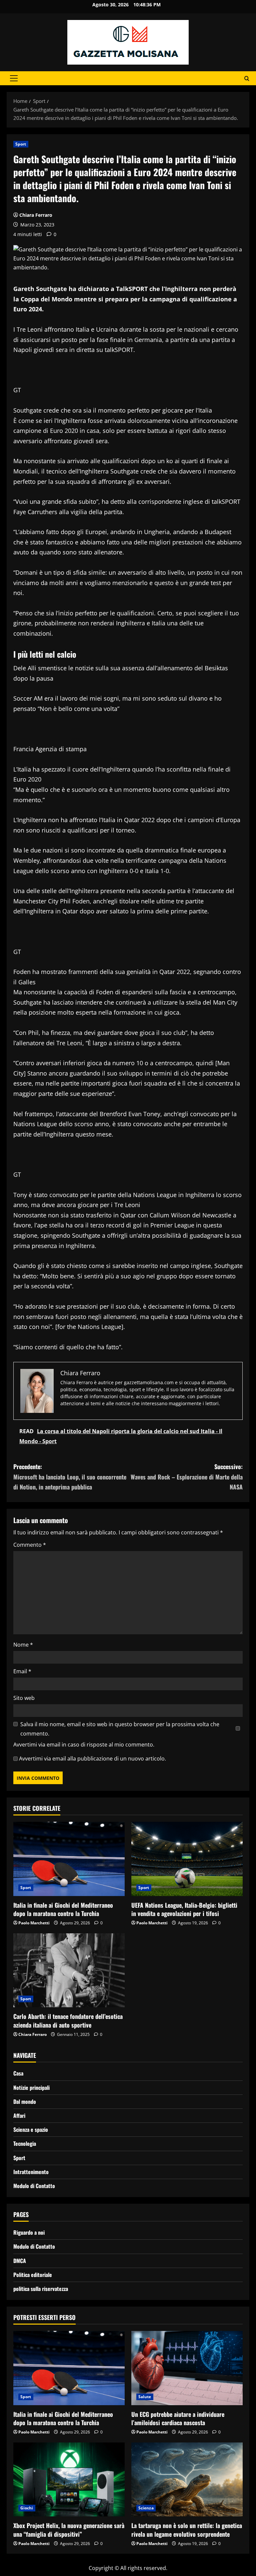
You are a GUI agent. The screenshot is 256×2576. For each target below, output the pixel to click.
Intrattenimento (31, 2172)
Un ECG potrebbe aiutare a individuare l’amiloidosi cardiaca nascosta (178, 2418)
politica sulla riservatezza (41, 2289)
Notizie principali (31, 2088)
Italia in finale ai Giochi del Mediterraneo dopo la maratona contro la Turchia (63, 1909)
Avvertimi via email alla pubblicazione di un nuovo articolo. (92, 1759)
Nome (23, 1645)
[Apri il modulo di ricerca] (247, 78)
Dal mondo (25, 2101)
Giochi (27, 2508)
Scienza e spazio (31, 2129)
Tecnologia (25, 2143)
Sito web (24, 1698)
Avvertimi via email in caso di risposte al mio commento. (84, 1745)
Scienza (146, 2508)
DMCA (20, 2261)
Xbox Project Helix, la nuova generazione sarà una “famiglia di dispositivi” (69, 2530)
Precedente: (70, 1477)
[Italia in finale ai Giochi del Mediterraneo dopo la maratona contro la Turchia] (69, 1859)
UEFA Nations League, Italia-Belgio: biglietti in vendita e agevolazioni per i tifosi (184, 1909)
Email (22, 1671)
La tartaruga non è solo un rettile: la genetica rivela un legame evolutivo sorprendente (187, 2530)
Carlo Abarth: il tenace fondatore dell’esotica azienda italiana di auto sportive (68, 2020)
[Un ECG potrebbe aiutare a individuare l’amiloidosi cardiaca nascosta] (187, 2368)
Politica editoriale (33, 2275)
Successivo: (187, 1477)
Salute (145, 2397)
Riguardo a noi (29, 2232)
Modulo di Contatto (34, 2186)
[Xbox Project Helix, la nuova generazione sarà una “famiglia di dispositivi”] (69, 2480)
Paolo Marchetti (34, 1923)
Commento (30, 1545)
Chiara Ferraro (36, 215)
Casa (18, 2073)
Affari (19, 2115)
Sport (21, 144)
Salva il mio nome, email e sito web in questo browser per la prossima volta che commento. (120, 1729)
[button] (14, 78)
